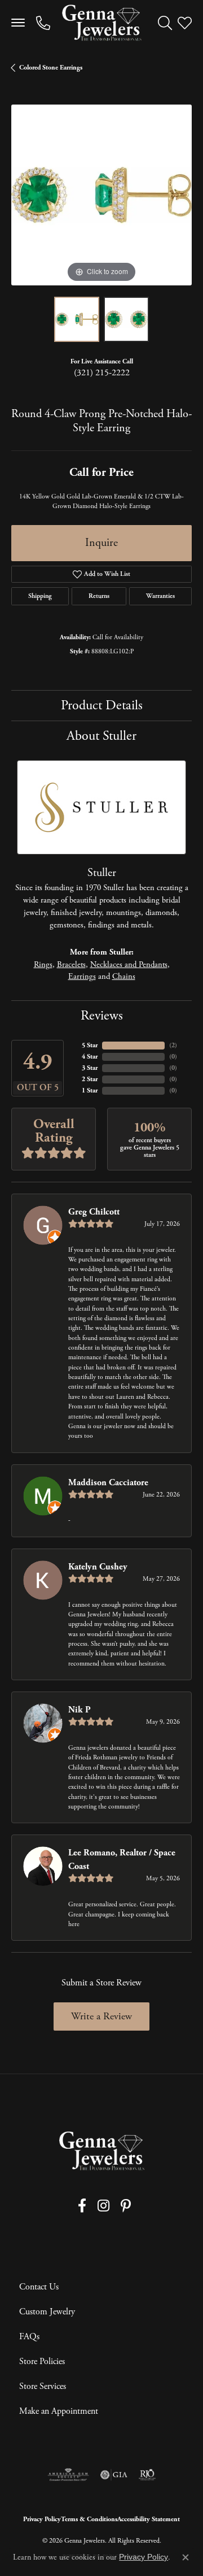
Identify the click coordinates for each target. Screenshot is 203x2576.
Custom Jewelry (47, 2312)
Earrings (82, 977)
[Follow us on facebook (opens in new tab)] (82, 2206)
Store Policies (42, 2362)
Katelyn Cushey (98, 1567)
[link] (43, 23)
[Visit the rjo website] (147, 2475)
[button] (165, 23)
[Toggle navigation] (18, 23)
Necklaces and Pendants (129, 965)
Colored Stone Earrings (51, 68)
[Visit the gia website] (114, 2475)
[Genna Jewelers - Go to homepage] (101, 2151)
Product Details (102, 705)
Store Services (43, 2386)
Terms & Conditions (89, 2519)
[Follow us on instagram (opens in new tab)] (103, 2206)
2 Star (90, 1079)
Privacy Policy (42, 2519)
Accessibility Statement (149, 2519)
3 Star (90, 1068)
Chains (124, 977)
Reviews (102, 1016)
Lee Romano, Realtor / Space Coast (122, 1860)
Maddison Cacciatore (108, 1483)
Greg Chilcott (94, 1212)
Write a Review (101, 2016)
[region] (101, 195)
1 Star (90, 1090)
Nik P (80, 1710)
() (173, 1045)
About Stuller (101, 736)
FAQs (29, 2337)
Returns (99, 596)
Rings (43, 965)
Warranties (160, 596)
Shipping (40, 596)
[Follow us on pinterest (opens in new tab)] (126, 2206)
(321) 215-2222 (102, 373)
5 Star (90, 1045)
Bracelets (71, 965)
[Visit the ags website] (68, 2475)
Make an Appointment (59, 2411)
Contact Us (39, 2287)
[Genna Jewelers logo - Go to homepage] (101, 23)
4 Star (90, 1057)
